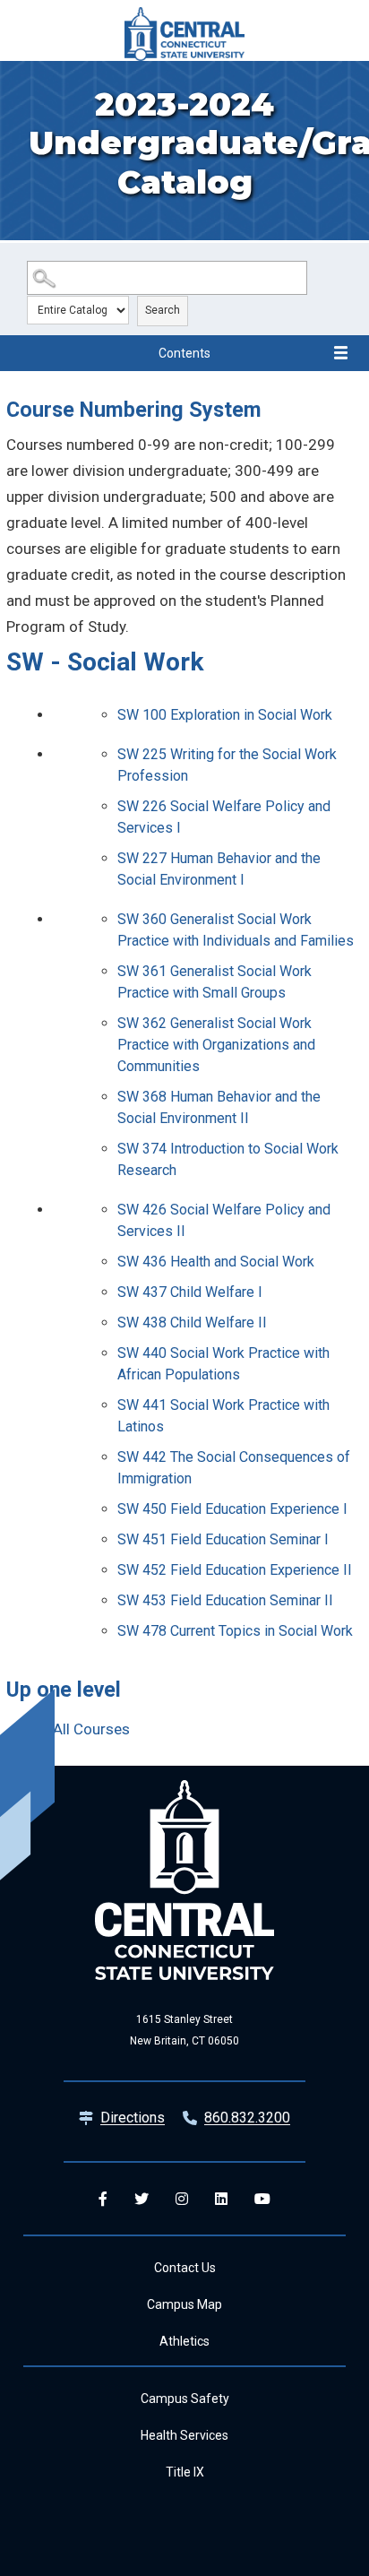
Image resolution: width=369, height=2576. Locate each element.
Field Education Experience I (232, 1509)
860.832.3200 (247, 2118)
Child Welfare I (190, 1292)
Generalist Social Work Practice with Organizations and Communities (216, 1045)
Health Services (184, 2435)
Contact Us (185, 2268)
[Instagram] (182, 2199)
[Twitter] (142, 2199)
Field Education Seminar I (223, 1539)
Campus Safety (185, 2399)
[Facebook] (103, 2199)
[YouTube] (262, 2199)
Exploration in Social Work (225, 715)
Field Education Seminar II (225, 1600)
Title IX (185, 2472)
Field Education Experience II (235, 1570)
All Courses (91, 1729)
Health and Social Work (216, 1262)
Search (163, 310)
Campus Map (184, 2304)
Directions (133, 2118)
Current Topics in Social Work (235, 1631)
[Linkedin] (221, 2199)
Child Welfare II (192, 1323)
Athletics (184, 2341)
